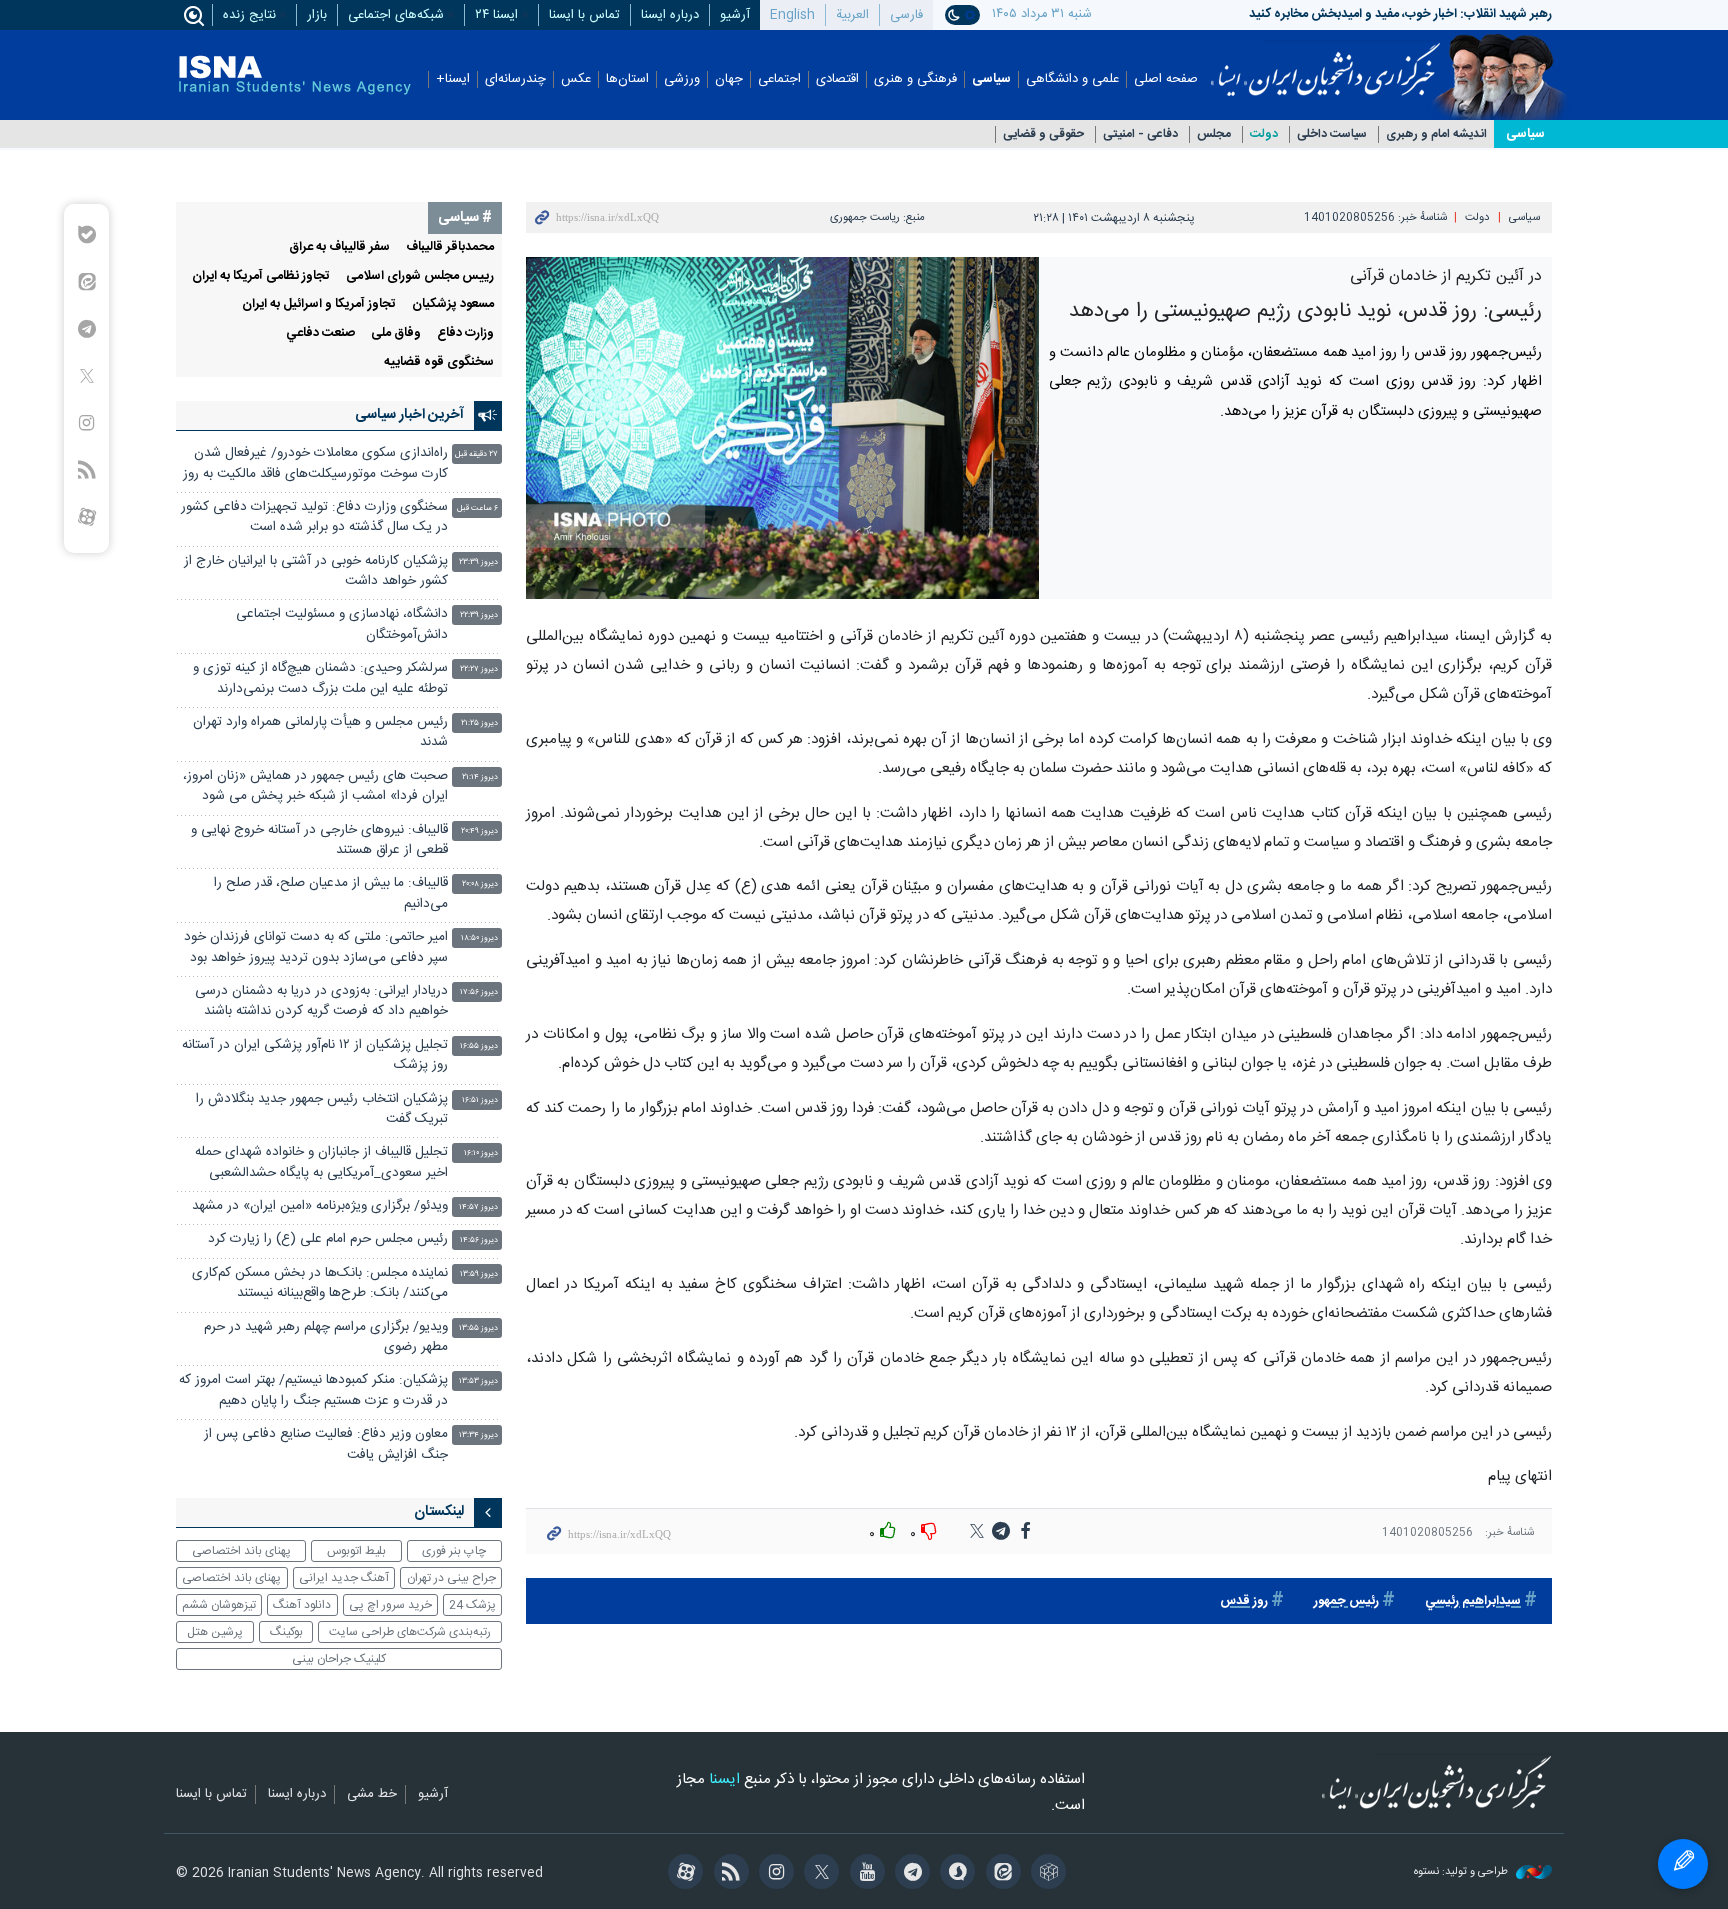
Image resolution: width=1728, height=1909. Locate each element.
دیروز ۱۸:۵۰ (479, 938)
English (792, 15)
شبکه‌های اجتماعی (396, 15)
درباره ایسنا (670, 15)
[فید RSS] (727, 1874)
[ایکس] (818, 1874)
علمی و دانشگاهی (1072, 79)
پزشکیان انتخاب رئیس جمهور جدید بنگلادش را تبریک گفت (322, 1109)
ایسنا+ (453, 79)
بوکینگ (286, 1632)
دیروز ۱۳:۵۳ (478, 1381)
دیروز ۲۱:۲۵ (479, 723)
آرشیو (735, 15)
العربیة (852, 15)
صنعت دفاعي (320, 333)
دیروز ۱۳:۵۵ (478, 1328)
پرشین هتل (215, 1632)
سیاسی (991, 79)
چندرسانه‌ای (515, 79)
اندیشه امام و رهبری (1436, 134)
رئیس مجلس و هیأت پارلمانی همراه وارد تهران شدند (320, 732)
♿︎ (1683, 1864)
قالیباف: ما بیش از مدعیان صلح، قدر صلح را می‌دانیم (331, 893)
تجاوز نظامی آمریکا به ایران (261, 276)
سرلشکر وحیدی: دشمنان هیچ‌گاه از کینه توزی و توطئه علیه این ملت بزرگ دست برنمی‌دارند (320, 678)
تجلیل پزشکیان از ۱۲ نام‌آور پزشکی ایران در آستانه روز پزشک (315, 1055)
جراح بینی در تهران (451, 1578)
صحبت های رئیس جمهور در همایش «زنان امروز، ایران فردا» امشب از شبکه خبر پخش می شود (315, 786)
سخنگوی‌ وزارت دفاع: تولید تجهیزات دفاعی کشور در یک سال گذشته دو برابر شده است (314, 517)
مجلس (1214, 134)
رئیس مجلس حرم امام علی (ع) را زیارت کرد (328, 1239)
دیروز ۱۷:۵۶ (479, 992)
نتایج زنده (249, 15)
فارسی (906, 15)
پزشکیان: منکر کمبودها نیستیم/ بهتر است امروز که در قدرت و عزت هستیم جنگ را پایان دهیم (313, 1390)
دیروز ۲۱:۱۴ (480, 777)
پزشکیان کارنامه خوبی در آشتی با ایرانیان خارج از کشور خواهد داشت (316, 571)
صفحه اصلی (1166, 79)
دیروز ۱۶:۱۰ (481, 1153)
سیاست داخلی (1332, 134)
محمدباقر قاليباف (450, 247)
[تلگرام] (909, 1874)
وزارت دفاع (465, 333)
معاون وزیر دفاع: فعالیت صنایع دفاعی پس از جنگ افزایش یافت (326, 1444)
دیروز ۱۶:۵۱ (480, 1100)
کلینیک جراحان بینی (339, 1659)
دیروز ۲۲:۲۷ (479, 669)
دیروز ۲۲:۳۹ (479, 615)
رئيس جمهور (1346, 1601)
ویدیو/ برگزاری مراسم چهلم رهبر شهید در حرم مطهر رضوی (326, 1337)
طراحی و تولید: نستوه (1462, 1872)
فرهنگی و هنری (915, 79)
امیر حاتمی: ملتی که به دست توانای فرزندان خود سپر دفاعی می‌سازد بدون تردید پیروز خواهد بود (316, 947)
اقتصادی (837, 79)
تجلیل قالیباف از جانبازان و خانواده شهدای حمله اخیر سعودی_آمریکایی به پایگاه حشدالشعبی (321, 1162)
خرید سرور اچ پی (390, 1605)
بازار (317, 15)
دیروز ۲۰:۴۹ (479, 831)
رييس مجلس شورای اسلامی (420, 276)
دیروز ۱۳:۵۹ (479, 1274)
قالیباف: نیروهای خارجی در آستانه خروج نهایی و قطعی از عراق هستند (319, 840)
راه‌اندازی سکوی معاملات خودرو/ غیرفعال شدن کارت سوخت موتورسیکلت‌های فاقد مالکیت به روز (315, 463)
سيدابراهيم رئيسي (1473, 1601)
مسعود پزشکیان (453, 304)
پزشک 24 (472, 1605)
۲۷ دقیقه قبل (476, 454)
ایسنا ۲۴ (496, 15)
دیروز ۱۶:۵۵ (479, 1046)
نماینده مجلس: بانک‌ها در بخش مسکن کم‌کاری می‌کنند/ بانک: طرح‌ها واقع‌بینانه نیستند (320, 1283)
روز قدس (1244, 1601)
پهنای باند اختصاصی (241, 1551)
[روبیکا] (1045, 1874)
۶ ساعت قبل (477, 508)
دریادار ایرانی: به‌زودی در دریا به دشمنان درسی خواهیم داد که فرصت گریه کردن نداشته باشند (321, 1001)
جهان (729, 79)
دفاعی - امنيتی (1140, 134)
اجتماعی (779, 79)
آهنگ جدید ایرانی (344, 1578)
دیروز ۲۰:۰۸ (480, 884)
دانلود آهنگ (302, 1605)
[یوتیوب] (863, 1874)
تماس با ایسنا (584, 15)
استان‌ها (627, 79)
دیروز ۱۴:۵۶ (479, 1240)
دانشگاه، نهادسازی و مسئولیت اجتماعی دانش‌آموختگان (342, 624)
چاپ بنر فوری (454, 1551)
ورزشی (682, 79)
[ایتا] (999, 1874)
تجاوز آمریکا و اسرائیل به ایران (319, 304)
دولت (1264, 134)
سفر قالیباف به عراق (339, 247)
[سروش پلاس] (954, 1874)
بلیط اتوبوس (356, 1551)
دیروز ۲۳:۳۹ (478, 562)
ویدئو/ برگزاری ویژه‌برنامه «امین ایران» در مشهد (320, 1206)
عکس (576, 79)
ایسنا (1325, 63)
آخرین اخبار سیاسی (409, 415)
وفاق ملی (396, 333)
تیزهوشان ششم (219, 1605)
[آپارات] (682, 1874)
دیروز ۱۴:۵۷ (478, 1207)
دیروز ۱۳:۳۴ (478, 1435)
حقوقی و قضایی (1043, 134)
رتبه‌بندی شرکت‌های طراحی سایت (410, 1632)
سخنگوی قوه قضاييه (439, 362)
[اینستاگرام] (773, 1874)
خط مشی (372, 1795)
